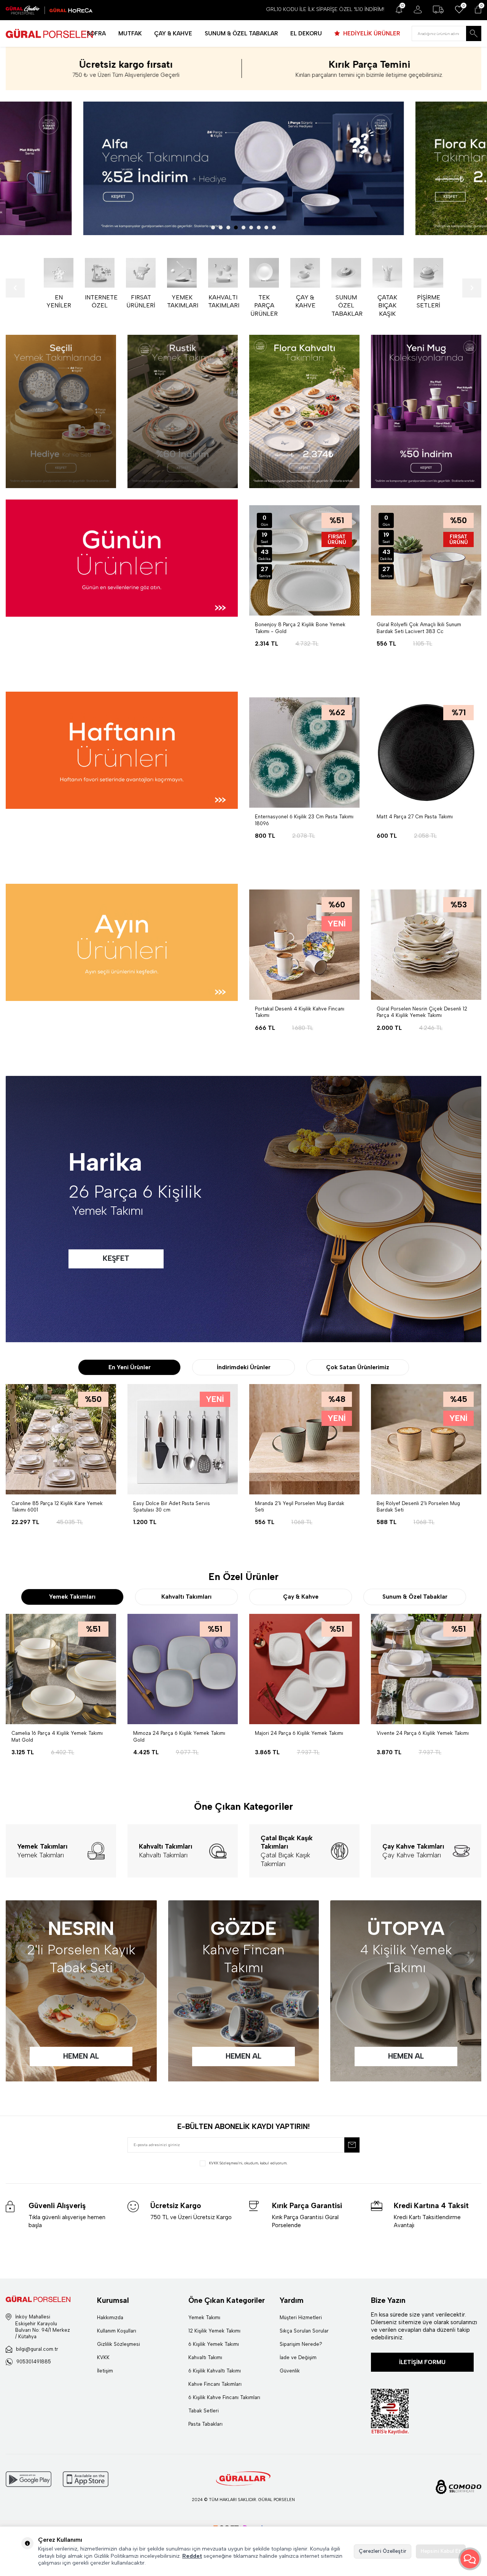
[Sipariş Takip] (438, 10)
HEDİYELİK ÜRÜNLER (371, 33)
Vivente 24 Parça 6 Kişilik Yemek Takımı (423, 1733)
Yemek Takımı (204, 2317)
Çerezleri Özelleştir (383, 2551)
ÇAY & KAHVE (173, 33)
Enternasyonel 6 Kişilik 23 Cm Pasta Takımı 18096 (304, 820)
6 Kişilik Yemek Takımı (214, 2344)
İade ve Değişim (298, 2357)
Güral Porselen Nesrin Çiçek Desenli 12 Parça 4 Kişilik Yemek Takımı (422, 1012)
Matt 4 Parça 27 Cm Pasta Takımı (415, 817)
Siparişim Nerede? (301, 2344)
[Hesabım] (418, 10)
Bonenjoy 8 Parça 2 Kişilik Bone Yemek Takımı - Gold (300, 628)
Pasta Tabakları (205, 2424)
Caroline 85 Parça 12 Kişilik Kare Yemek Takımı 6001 (57, 1507)
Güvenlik (290, 2371)
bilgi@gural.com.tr (37, 2349)
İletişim (105, 2371)
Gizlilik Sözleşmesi (119, 2344)
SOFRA (96, 33)
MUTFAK (130, 33)
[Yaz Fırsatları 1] (243, 168)
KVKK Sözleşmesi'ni (226, 2163)
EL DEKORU (306, 33)
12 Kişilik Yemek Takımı (214, 2331)
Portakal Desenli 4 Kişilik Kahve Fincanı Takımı (300, 1012)
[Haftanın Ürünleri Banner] (122, 750)
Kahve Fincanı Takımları (215, 2384)
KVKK (103, 2357)
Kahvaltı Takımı (205, 2357)
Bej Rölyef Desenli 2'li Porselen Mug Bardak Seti (418, 1507)
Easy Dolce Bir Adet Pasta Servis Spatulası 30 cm (172, 1507)
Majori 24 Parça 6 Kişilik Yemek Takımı (299, 1733)
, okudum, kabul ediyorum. (248, 2163)
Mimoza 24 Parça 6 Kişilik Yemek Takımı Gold (179, 1736)
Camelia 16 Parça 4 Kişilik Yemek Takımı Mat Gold (57, 1736)
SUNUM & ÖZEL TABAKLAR (241, 33)
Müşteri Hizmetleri (301, 2317)
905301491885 (34, 2362)
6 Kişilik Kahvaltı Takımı (215, 2371)
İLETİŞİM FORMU (422, 2362)
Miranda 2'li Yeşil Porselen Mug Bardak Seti (300, 1507)
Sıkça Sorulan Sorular (304, 2331)
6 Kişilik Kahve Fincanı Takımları (224, 2397)
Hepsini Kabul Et (441, 2551)
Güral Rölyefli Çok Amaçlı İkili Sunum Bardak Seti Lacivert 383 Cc (419, 628)
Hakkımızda (110, 2317)
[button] (213, 228)
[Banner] (61, 411)
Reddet (192, 2556)
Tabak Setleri (204, 2411)
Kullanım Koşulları (117, 2331)
